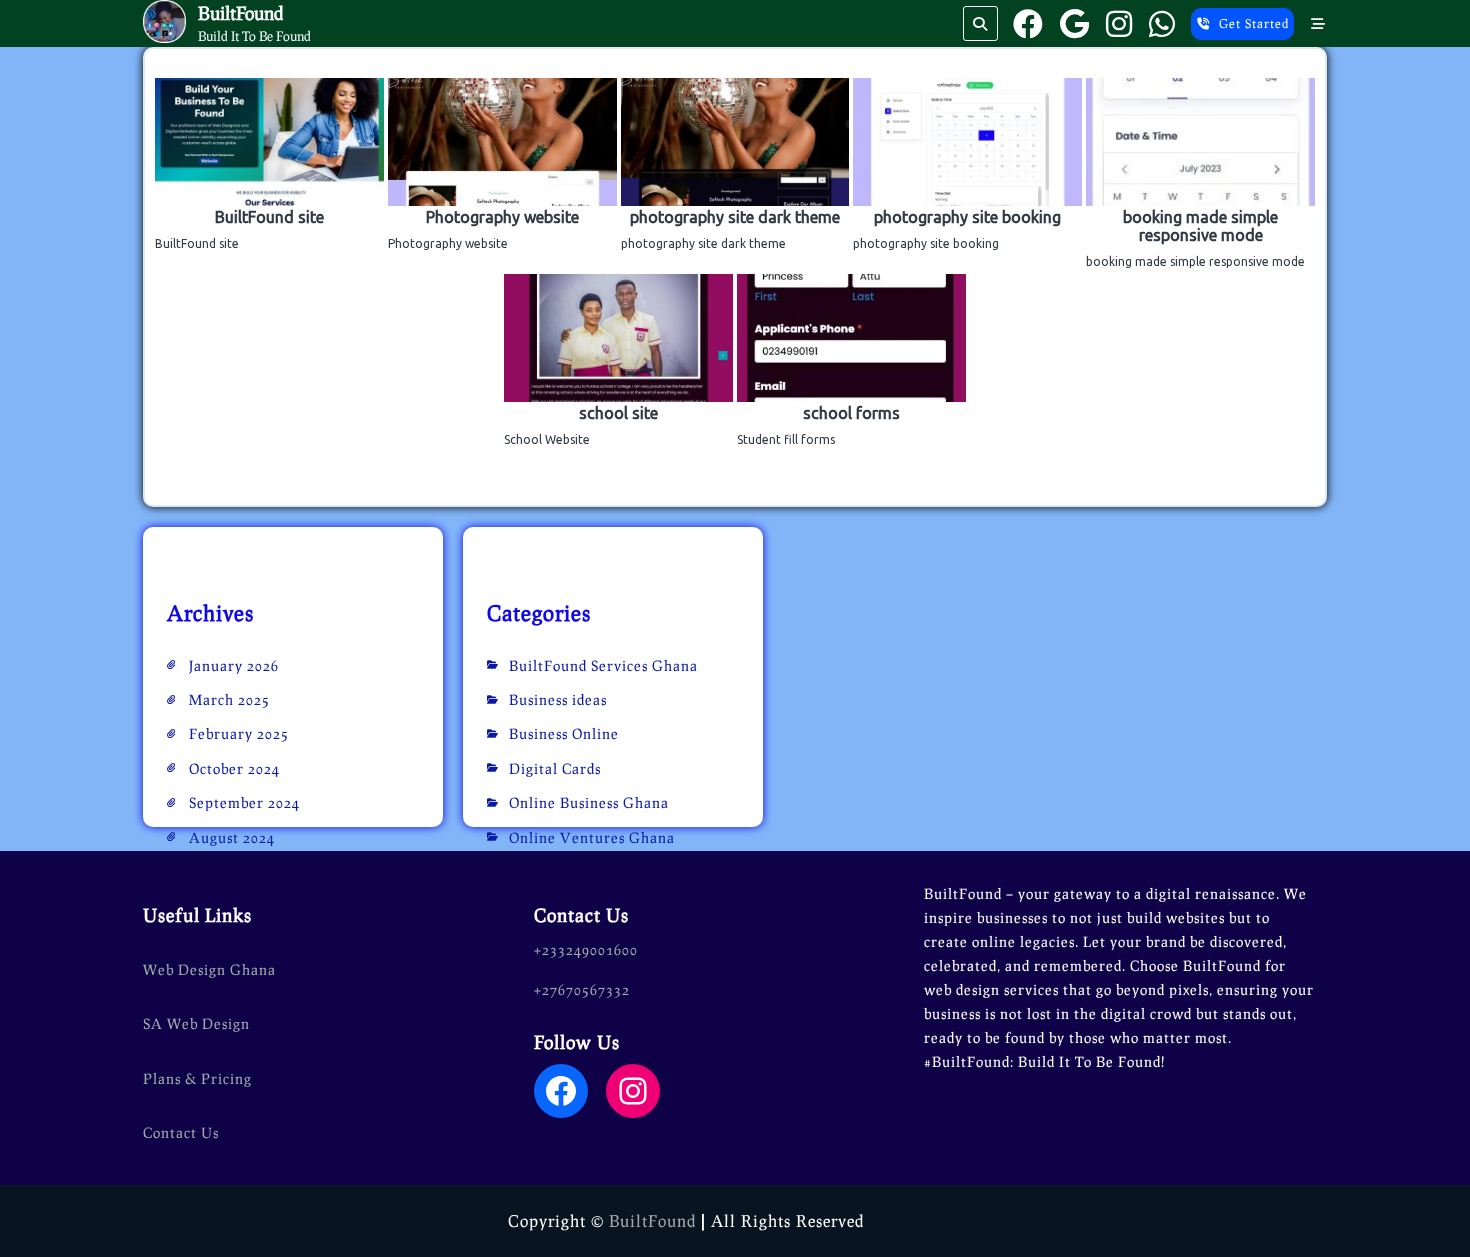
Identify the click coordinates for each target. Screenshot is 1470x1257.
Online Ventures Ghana (592, 837)
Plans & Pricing (197, 1078)
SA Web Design (196, 1023)
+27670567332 (582, 989)
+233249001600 (586, 949)
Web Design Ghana (209, 969)
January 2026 (234, 665)
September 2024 (244, 802)
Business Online (564, 733)
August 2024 (232, 837)
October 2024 (234, 768)
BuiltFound (240, 13)
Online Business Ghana (589, 802)
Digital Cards (555, 768)
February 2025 (239, 733)
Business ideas (558, 699)
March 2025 (229, 699)
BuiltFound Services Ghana (603, 665)
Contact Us (181, 1132)
